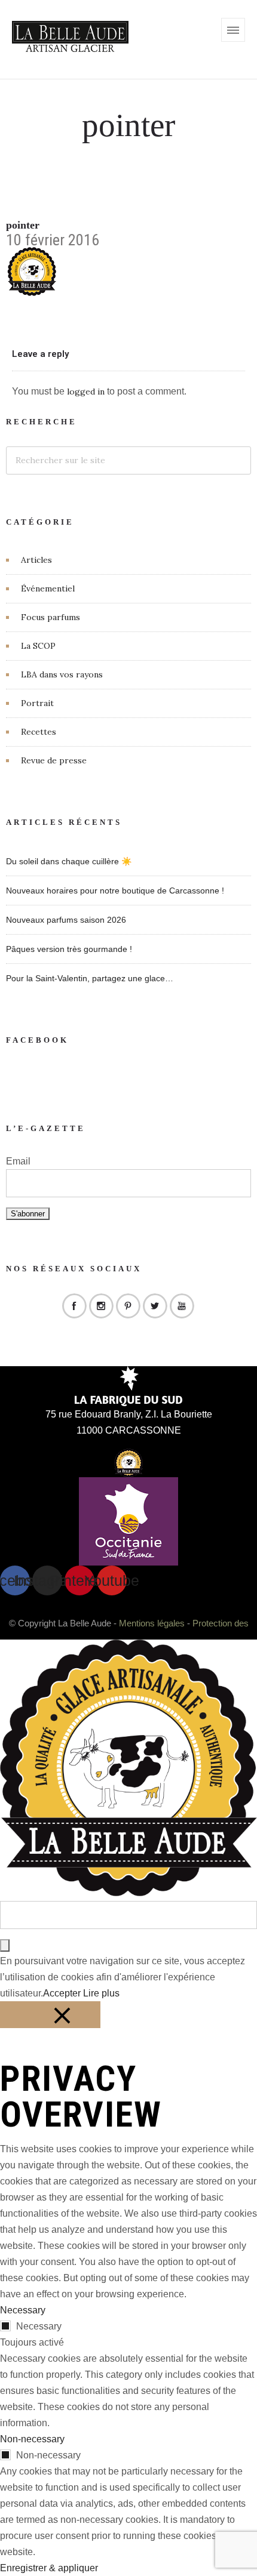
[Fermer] (50, 2015)
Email (18, 1161)
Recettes (39, 732)
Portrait (37, 703)
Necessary (39, 2326)
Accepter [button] (62, 1993)
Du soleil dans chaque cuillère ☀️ (69, 861)
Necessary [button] (23, 2310)
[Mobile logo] (128, 1893)
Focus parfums (51, 617)
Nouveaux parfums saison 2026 (66, 920)
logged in (86, 392)
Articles (36, 560)
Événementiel (48, 588)
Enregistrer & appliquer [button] (49, 2568)
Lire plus (101, 1993)
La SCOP (38, 646)
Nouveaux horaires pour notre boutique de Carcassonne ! (115, 890)
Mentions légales (152, 1623)
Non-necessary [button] (32, 2439)
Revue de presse (54, 760)
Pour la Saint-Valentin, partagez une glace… (90, 978)
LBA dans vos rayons (62, 674)
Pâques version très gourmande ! (69, 949)
